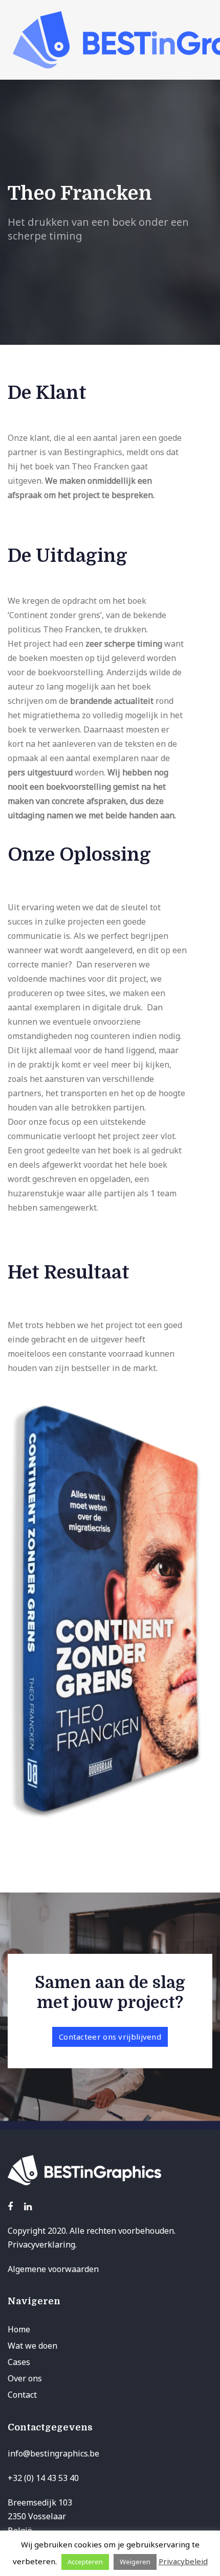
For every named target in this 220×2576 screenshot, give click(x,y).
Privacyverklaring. (42, 2244)
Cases (19, 2362)
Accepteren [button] (85, 2562)
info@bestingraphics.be (53, 2453)
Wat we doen (32, 2346)
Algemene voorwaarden (53, 2269)
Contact (22, 2395)
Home (19, 2329)
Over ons (25, 2378)
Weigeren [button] (135, 2562)
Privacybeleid (183, 2561)
